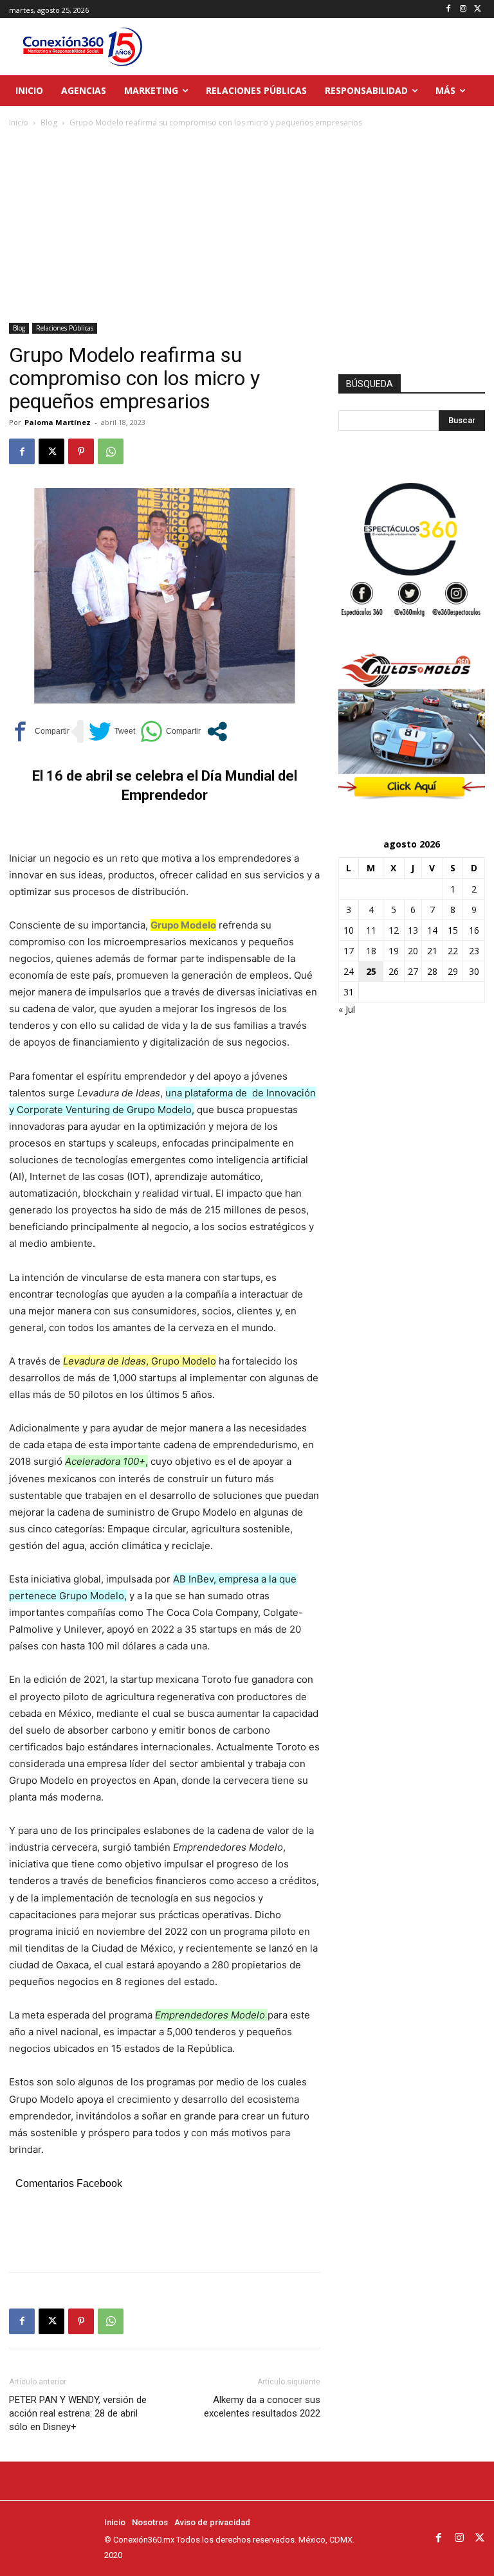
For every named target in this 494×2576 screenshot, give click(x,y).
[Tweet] (112, 731)
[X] (478, 9)
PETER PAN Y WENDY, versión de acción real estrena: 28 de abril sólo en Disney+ (78, 2413)
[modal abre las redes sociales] (217, 731)
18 (371, 951)
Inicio (19, 122)
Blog (49, 122)
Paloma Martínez (58, 422)
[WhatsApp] (111, 451)
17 (349, 951)
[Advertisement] (247, 226)
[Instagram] (463, 9)
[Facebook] (449, 9)
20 (413, 951)
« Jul (347, 1009)
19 (394, 951)
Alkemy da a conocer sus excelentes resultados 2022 (262, 2407)
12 (394, 930)
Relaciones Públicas (65, 328)
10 (349, 930)
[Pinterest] (81, 451)
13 (413, 930)
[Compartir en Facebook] (39, 731)
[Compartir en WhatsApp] (170, 731)
